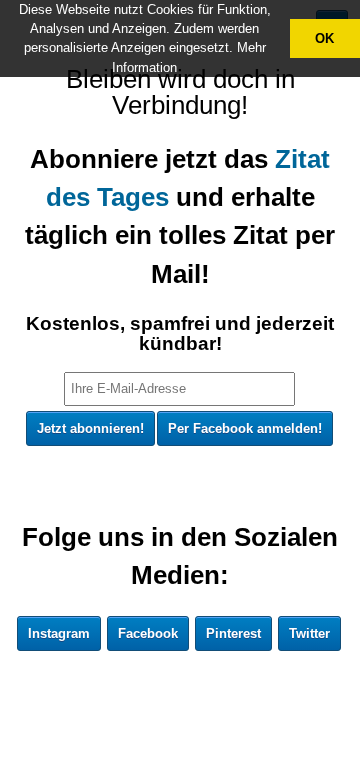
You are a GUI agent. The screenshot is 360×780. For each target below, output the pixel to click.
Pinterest (233, 633)
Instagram (59, 633)
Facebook (148, 633)
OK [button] (324, 38)
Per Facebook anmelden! (245, 428)
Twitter (309, 633)
